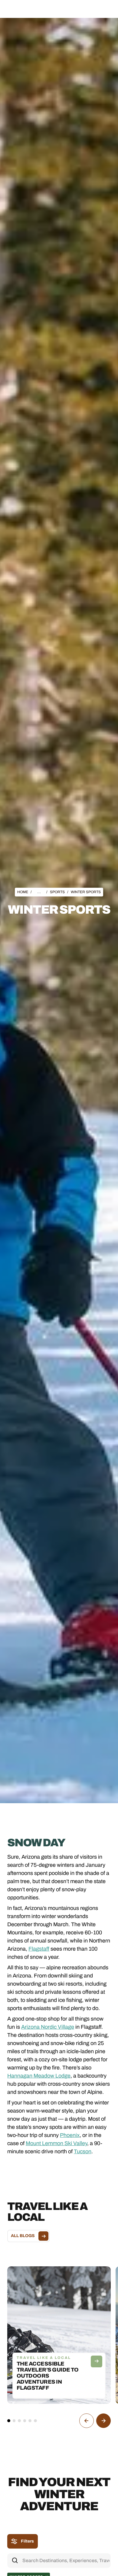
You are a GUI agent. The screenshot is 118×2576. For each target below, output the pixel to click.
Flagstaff (39, 1949)
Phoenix (70, 2135)
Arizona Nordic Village (48, 2027)
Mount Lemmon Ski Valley (56, 2143)
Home (23, 892)
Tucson (83, 2151)
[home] (35, 10)
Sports (57, 892)
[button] (105, 10)
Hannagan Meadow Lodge (39, 2076)
